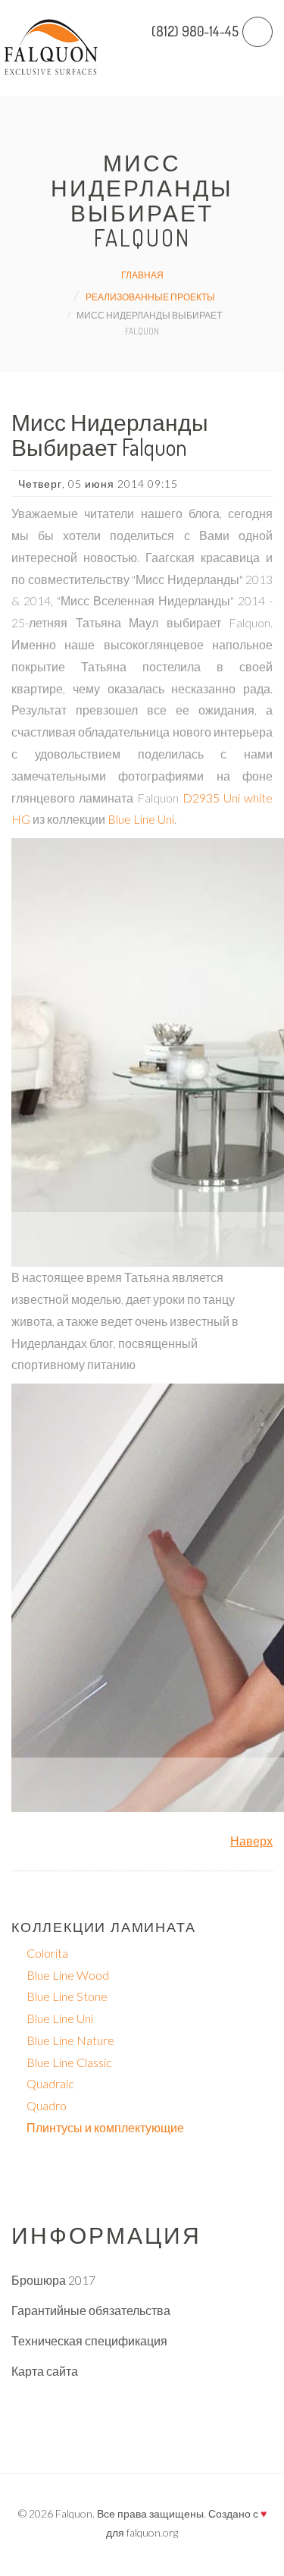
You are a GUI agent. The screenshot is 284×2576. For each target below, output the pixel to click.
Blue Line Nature (70, 2040)
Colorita (47, 1953)
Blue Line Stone (67, 1996)
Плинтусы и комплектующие (105, 2127)
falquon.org (152, 2532)
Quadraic (50, 2083)
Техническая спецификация (89, 2340)
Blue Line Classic (69, 2062)
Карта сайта (45, 2371)
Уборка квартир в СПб (73, 2431)
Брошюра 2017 (53, 2280)
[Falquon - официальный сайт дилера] (51, 48)
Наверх (251, 1841)
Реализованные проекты (150, 297)
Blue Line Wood (68, 1975)
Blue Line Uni (141, 819)
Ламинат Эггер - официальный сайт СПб (124, 2401)
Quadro (47, 2105)
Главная (142, 275)
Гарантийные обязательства (91, 2310)
